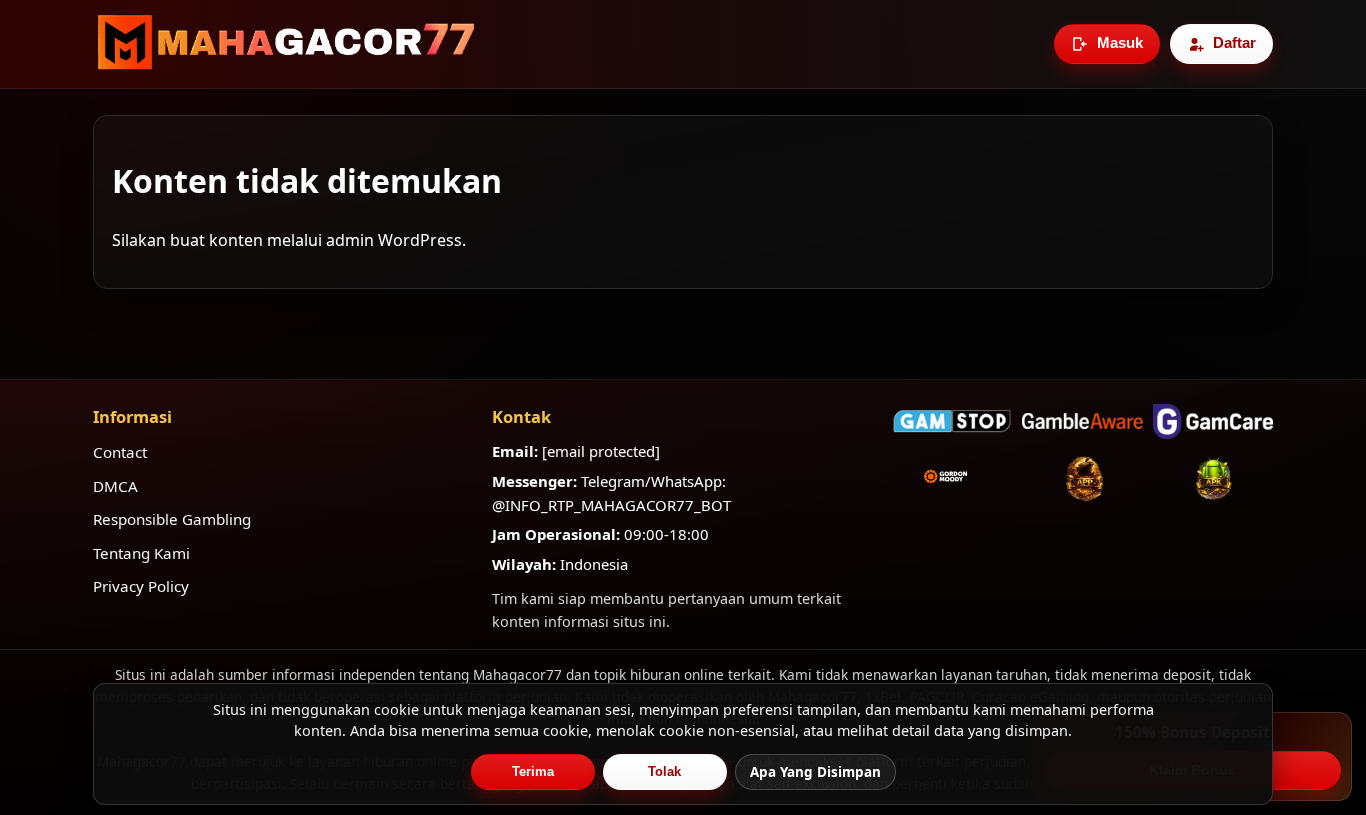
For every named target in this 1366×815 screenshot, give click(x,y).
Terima (533, 771)
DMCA (115, 486)
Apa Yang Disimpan (815, 772)
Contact (120, 452)
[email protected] (601, 451)
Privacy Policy (141, 586)
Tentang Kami (141, 553)
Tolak (664, 771)
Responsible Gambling (172, 519)
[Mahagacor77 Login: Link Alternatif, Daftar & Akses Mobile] (286, 44)
